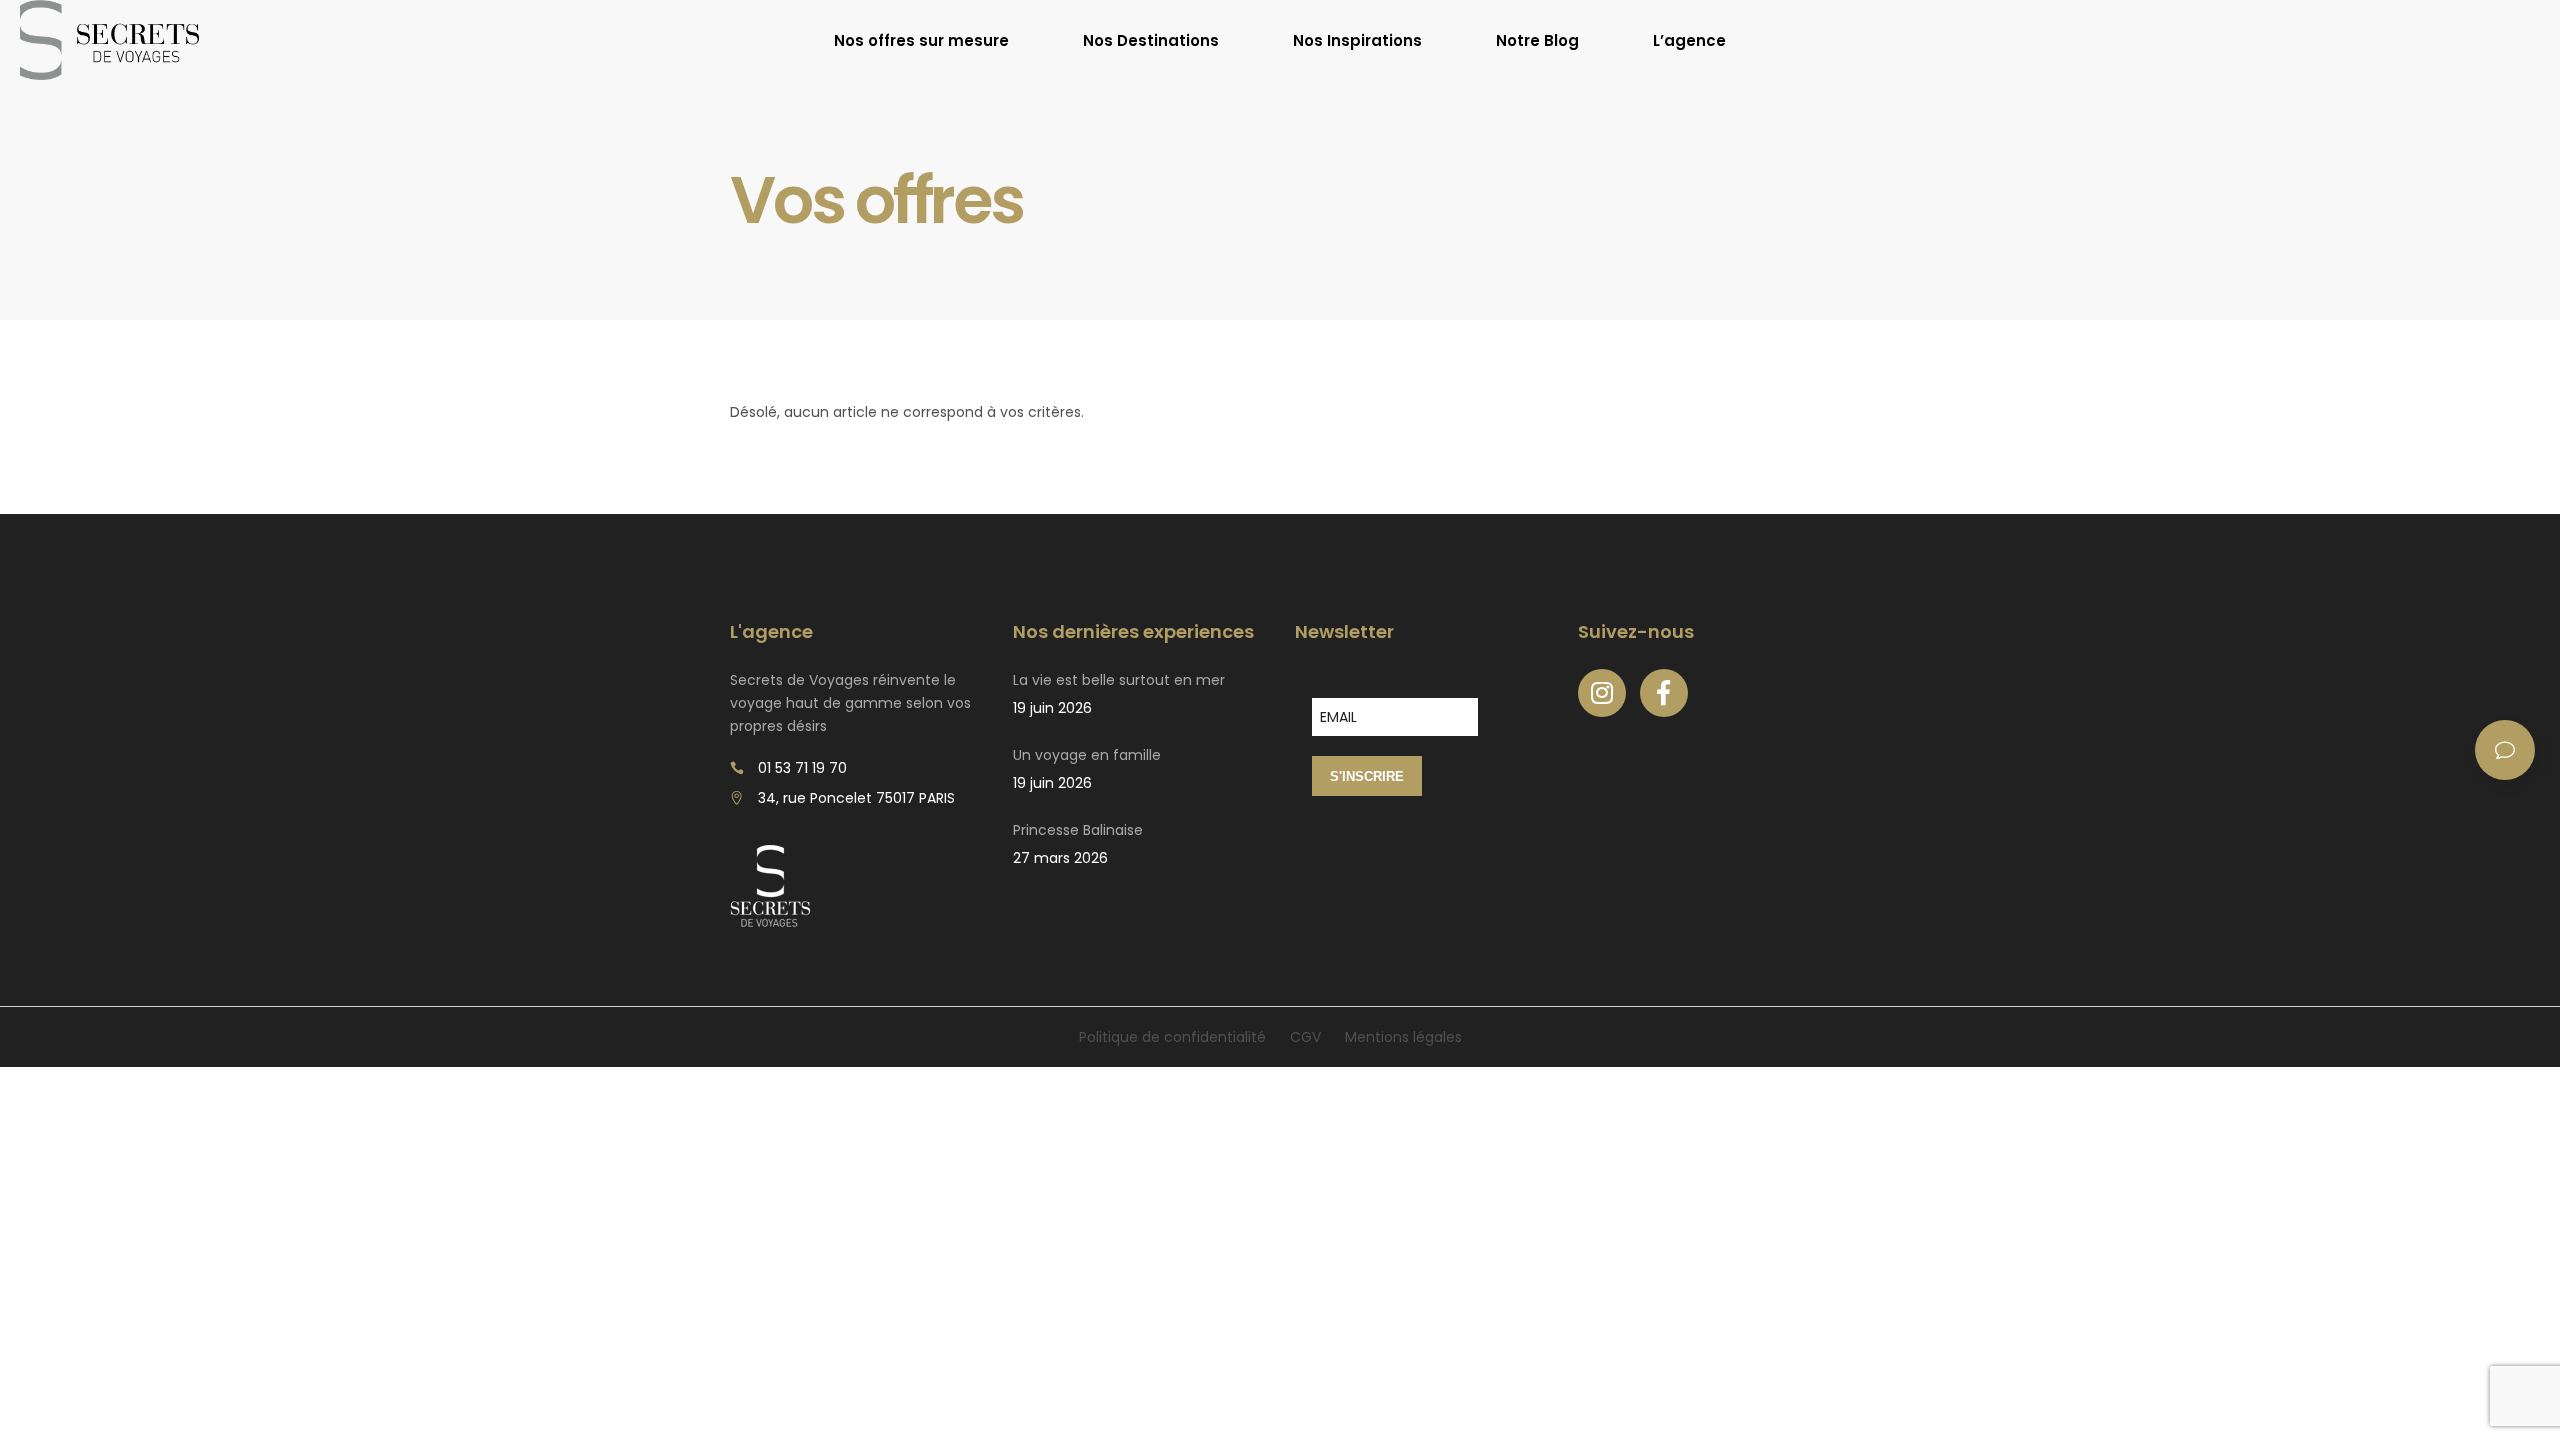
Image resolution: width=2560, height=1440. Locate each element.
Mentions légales (1403, 1037)
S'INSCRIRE (1367, 776)
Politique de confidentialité (1172, 1037)
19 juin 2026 (1052, 708)
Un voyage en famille (1087, 755)
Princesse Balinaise (1078, 830)
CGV (1305, 1037)
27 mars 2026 (1060, 858)
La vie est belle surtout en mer (1119, 680)
